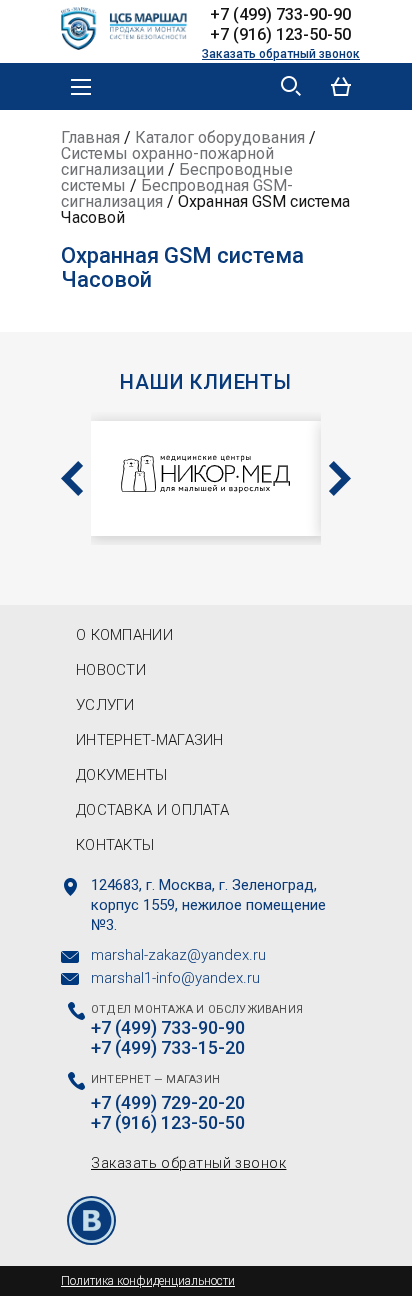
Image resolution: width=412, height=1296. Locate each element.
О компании (124, 635)
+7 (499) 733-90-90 (280, 14)
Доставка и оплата (152, 810)
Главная (90, 137)
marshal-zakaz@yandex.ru (178, 955)
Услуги (105, 705)
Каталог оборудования (220, 137)
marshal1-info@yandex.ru (175, 978)
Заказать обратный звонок (281, 54)
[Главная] (131, 26)
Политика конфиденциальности (148, 1281)
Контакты (115, 845)
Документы (122, 775)
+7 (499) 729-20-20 (168, 1103)
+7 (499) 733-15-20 (168, 1048)
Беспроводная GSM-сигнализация (177, 193)
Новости (111, 670)
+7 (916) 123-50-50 (280, 34)
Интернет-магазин (150, 740)
